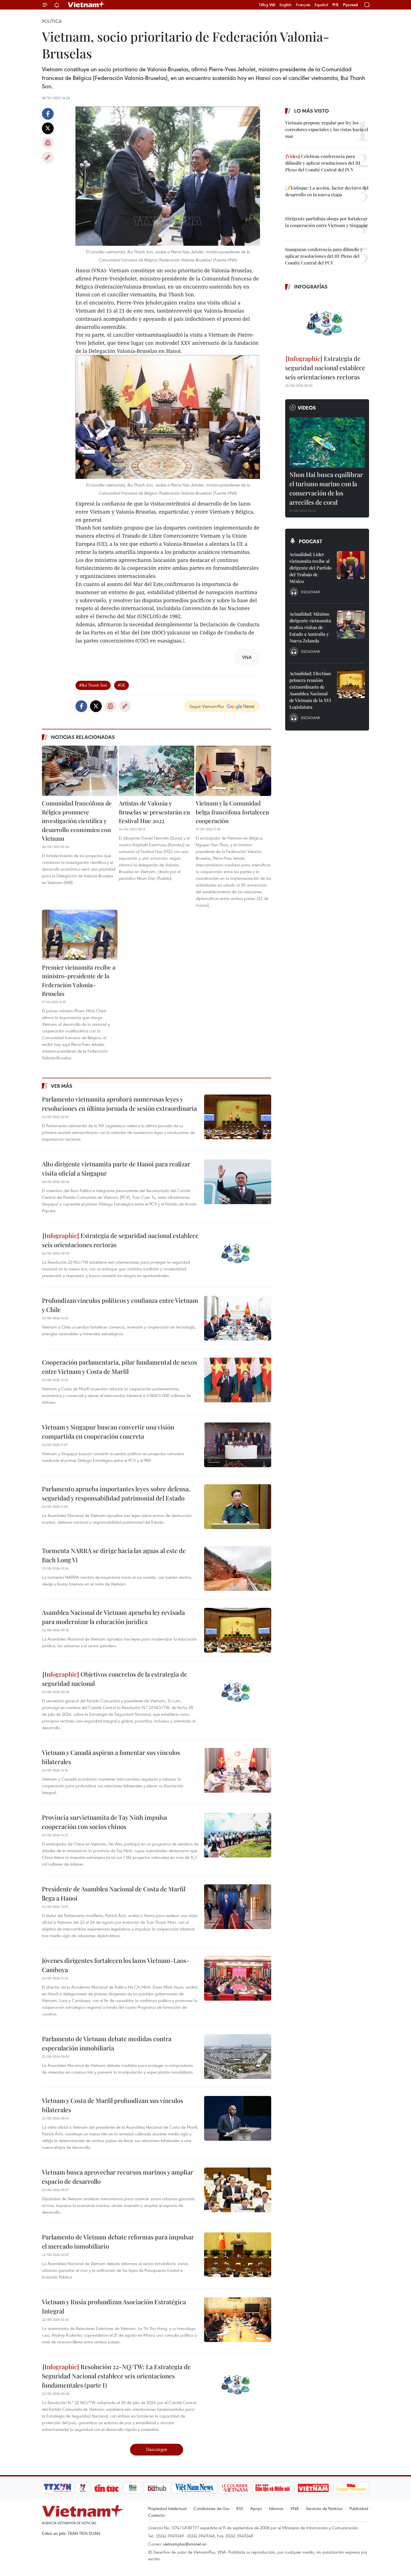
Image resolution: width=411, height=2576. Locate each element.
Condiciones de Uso (211, 2508)
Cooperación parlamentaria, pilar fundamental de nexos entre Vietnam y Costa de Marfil (120, 1367)
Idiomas (276, 2508)
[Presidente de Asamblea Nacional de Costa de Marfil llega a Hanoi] (238, 1907)
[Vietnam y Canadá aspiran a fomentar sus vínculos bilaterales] (238, 1770)
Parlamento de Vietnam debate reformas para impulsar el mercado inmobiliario (118, 2241)
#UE (121, 685)
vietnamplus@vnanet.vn (185, 2544)
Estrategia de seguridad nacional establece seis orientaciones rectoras (120, 1240)
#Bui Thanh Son (93, 685)
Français (303, 5)
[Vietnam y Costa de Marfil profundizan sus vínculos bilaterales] (238, 2118)
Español (321, 5)
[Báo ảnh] (313, 2488)
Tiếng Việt (267, 5)
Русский (350, 5)
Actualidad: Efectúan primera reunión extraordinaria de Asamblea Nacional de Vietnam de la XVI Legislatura (310, 690)
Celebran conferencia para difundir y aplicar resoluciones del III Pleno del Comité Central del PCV (323, 163)
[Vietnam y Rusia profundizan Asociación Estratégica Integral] (238, 2320)
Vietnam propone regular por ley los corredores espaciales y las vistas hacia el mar (327, 129)
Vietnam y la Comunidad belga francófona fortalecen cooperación (232, 812)
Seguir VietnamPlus (207, 706)
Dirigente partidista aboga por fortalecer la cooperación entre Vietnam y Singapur (327, 222)
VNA (295, 2508)
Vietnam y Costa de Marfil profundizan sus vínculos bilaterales (113, 2105)
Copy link (48, 157)
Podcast (310, 541)
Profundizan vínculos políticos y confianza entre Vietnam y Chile (120, 1305)
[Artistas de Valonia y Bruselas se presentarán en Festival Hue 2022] (157, 771)
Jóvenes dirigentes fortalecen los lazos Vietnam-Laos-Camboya (116, 1965)
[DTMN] (273, 2488)
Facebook (48, 114)
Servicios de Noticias (324, 2508)
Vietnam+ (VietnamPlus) (86, 5)
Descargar (157, 2449)
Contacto (156, 2515)
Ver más (62, 1086)
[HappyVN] (351, 2488)
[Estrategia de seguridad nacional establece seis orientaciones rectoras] (238, 1253)
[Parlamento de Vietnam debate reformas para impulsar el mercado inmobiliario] (238, 2255)
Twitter (48, 128)
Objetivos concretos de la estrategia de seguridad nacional (114, 1679)
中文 (336, 5)
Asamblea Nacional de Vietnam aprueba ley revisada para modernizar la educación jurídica (113, 1617)
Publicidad (359, 2508)
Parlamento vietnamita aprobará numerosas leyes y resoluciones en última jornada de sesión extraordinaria (119, 1104)
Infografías (311, 287)
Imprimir (48, 143)
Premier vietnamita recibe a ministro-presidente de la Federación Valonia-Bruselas (79, 980)
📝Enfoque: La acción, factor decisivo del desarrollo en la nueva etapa (327, 191)
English (286, 5)
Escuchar (310, 592)
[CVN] (235, 2488)
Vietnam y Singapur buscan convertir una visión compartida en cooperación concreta (108, 1432)
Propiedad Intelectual (167, 2508)
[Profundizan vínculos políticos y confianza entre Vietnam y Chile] (238, 1318)
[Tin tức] (107, 2488)
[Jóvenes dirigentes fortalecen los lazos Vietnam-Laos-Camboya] (238, 1978)
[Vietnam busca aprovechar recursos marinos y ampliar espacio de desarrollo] (238, 2190)
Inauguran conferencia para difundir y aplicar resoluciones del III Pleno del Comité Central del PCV (324, 256)
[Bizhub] (157, 2488)
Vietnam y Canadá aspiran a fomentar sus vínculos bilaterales (111, 1757)
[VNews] (83, 2488)
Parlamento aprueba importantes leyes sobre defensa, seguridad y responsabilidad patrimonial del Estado (116, 1493)
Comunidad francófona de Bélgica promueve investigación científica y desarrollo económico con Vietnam (77, 821)
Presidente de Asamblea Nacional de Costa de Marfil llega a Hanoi (114, 1893)
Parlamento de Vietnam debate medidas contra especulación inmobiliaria (107, 2043)
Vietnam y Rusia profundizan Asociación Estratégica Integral (114, 2306)
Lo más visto (311, 111)
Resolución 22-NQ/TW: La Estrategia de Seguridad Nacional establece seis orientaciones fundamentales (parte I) (116, 2376)
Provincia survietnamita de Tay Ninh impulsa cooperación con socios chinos (104, 1822)
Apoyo (256, 2508)
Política (52, 21)
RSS (240, 2508)
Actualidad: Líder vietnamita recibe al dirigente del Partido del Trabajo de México (310, 568)
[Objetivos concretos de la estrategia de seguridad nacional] (238, 1692)
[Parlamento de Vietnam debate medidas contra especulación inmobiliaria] (238, 2057)
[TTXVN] (58, 2488)
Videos (307, 408)
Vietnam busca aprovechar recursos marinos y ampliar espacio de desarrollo (118, 2177)
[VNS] (194, 2488)
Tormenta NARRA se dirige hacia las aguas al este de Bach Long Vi (114, 1555)
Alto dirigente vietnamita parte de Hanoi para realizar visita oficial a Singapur (116, 1168)
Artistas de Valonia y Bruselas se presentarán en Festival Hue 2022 (154, 812)
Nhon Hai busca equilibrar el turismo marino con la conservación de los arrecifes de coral (326, 488)
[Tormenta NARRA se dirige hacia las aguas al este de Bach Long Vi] (238, 1568)
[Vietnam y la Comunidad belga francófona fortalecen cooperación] (233, 771)
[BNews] (133, 2488)
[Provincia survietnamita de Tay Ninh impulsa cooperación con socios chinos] (238, 1835)
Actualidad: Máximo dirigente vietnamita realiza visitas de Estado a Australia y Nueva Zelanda (310, 627)
